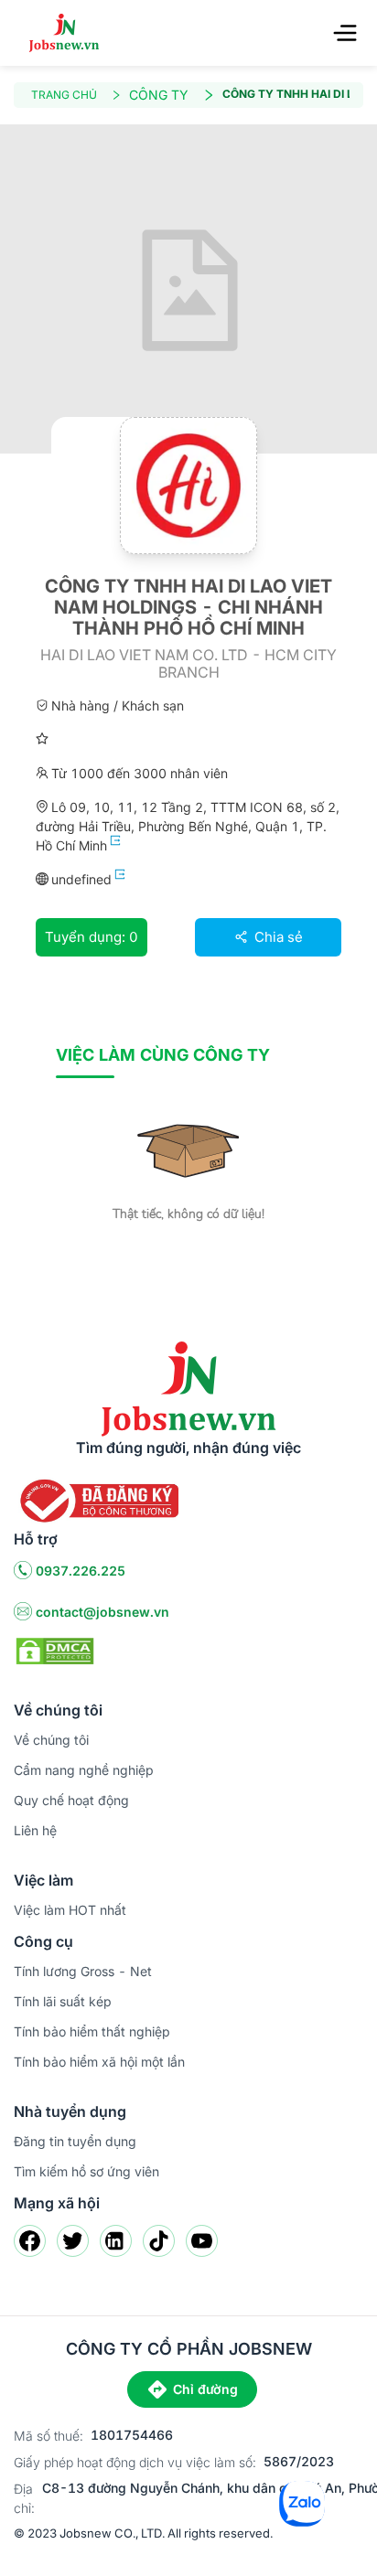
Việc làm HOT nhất (70, 1910)
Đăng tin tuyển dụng (75, 2141)
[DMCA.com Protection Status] (55, 1650)
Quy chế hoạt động (71, 1800)
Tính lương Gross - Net (83, 1971)
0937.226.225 (81, 1571)
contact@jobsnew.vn (102, 1612)
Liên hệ (35, 1830)
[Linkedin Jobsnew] (116, 2241)
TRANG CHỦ (64, 95)
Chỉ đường (205, 2389)
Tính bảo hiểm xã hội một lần (99, 2062)
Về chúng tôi (51, 1740)
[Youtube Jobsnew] (202, 2241)
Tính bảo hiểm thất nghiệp (92, 2031)
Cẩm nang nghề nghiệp (84, 1770)
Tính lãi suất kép (63, 2001)
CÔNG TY (159, 95)
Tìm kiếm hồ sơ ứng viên (86, 2171)
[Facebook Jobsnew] (30, 2241)
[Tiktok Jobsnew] (159, 2241)
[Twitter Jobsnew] (73, 2241)
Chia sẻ (277, 937)
